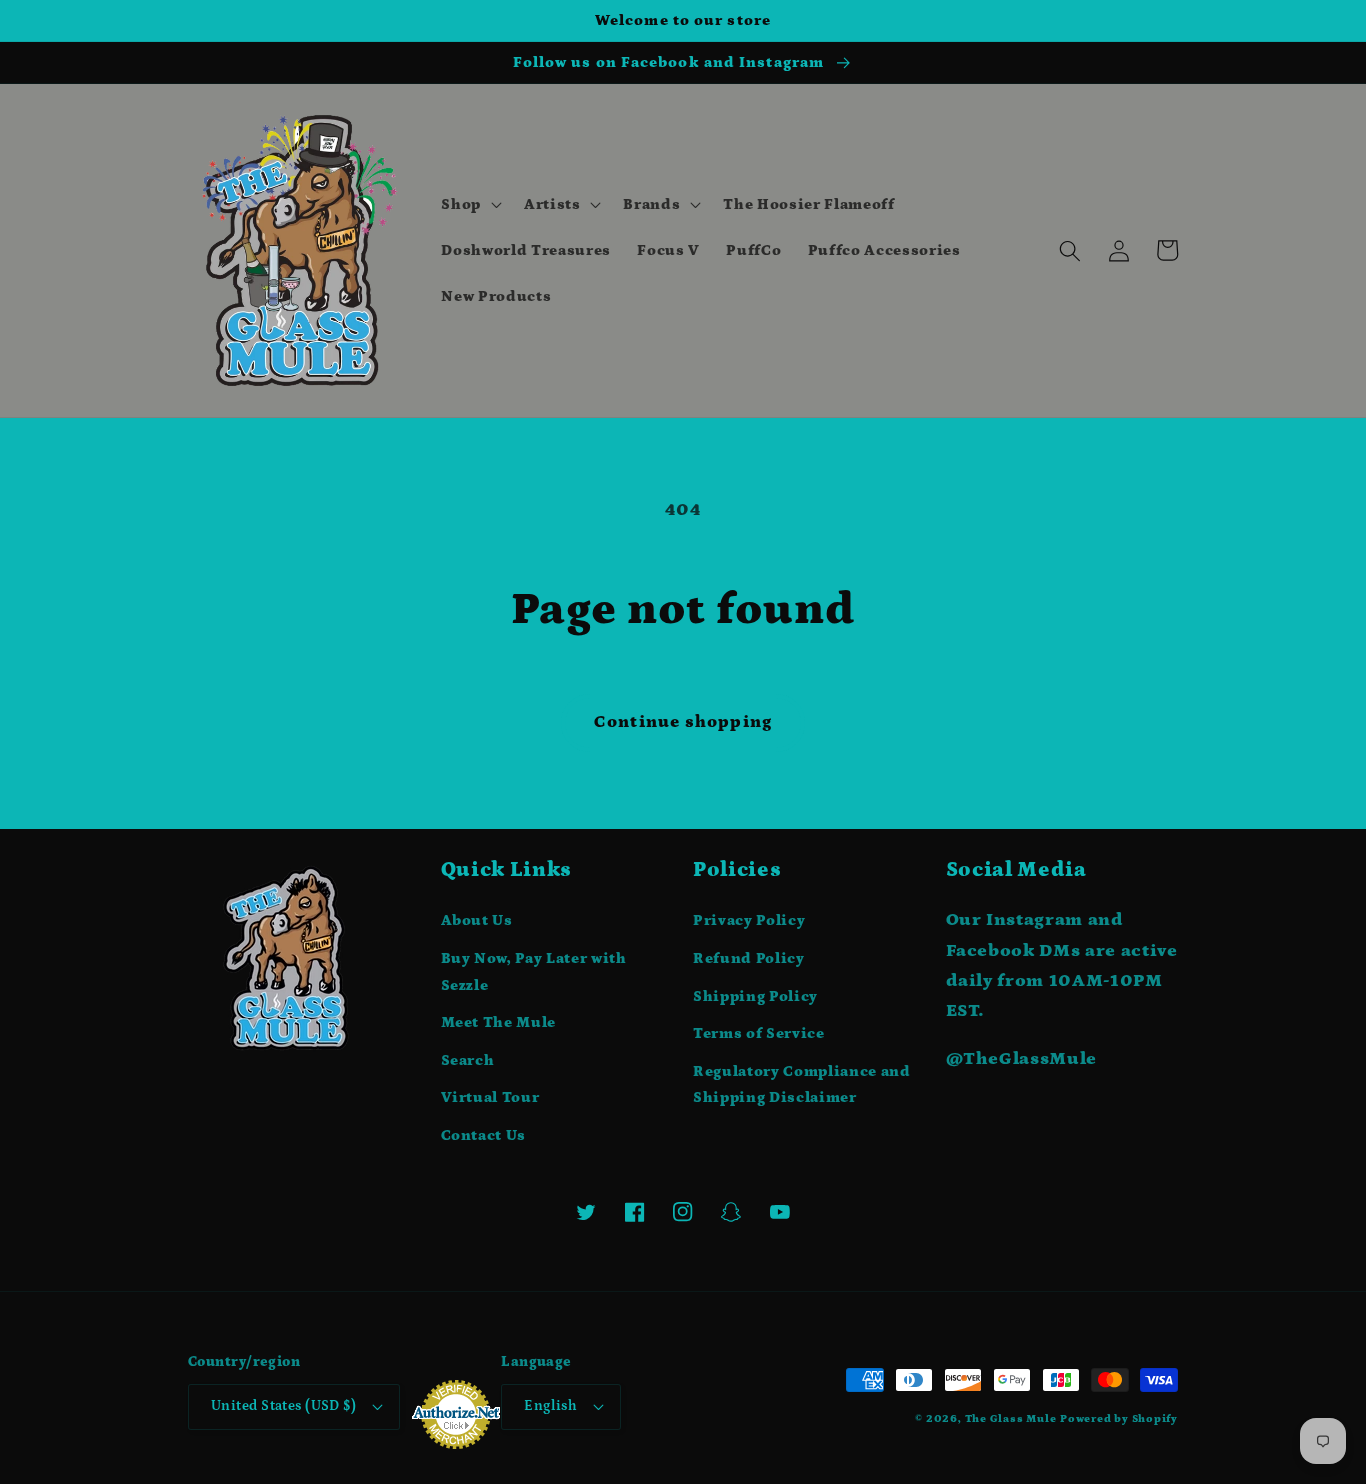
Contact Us (484, 1135)
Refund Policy (749, 958)
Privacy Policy (749, 920)
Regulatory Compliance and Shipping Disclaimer (802, 1085)
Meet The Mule (499, 1022)
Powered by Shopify (1119, 1419)
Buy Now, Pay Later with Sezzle (534, 972)
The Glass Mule (1011, 1419)
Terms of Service (759, 1033)
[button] (469, 205)
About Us (477, 920)
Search (468, 1060)
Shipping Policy (755, 996)
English (550, 1406)
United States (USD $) (283, 1406)
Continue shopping (683, 722)
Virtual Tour (490, 1097)
